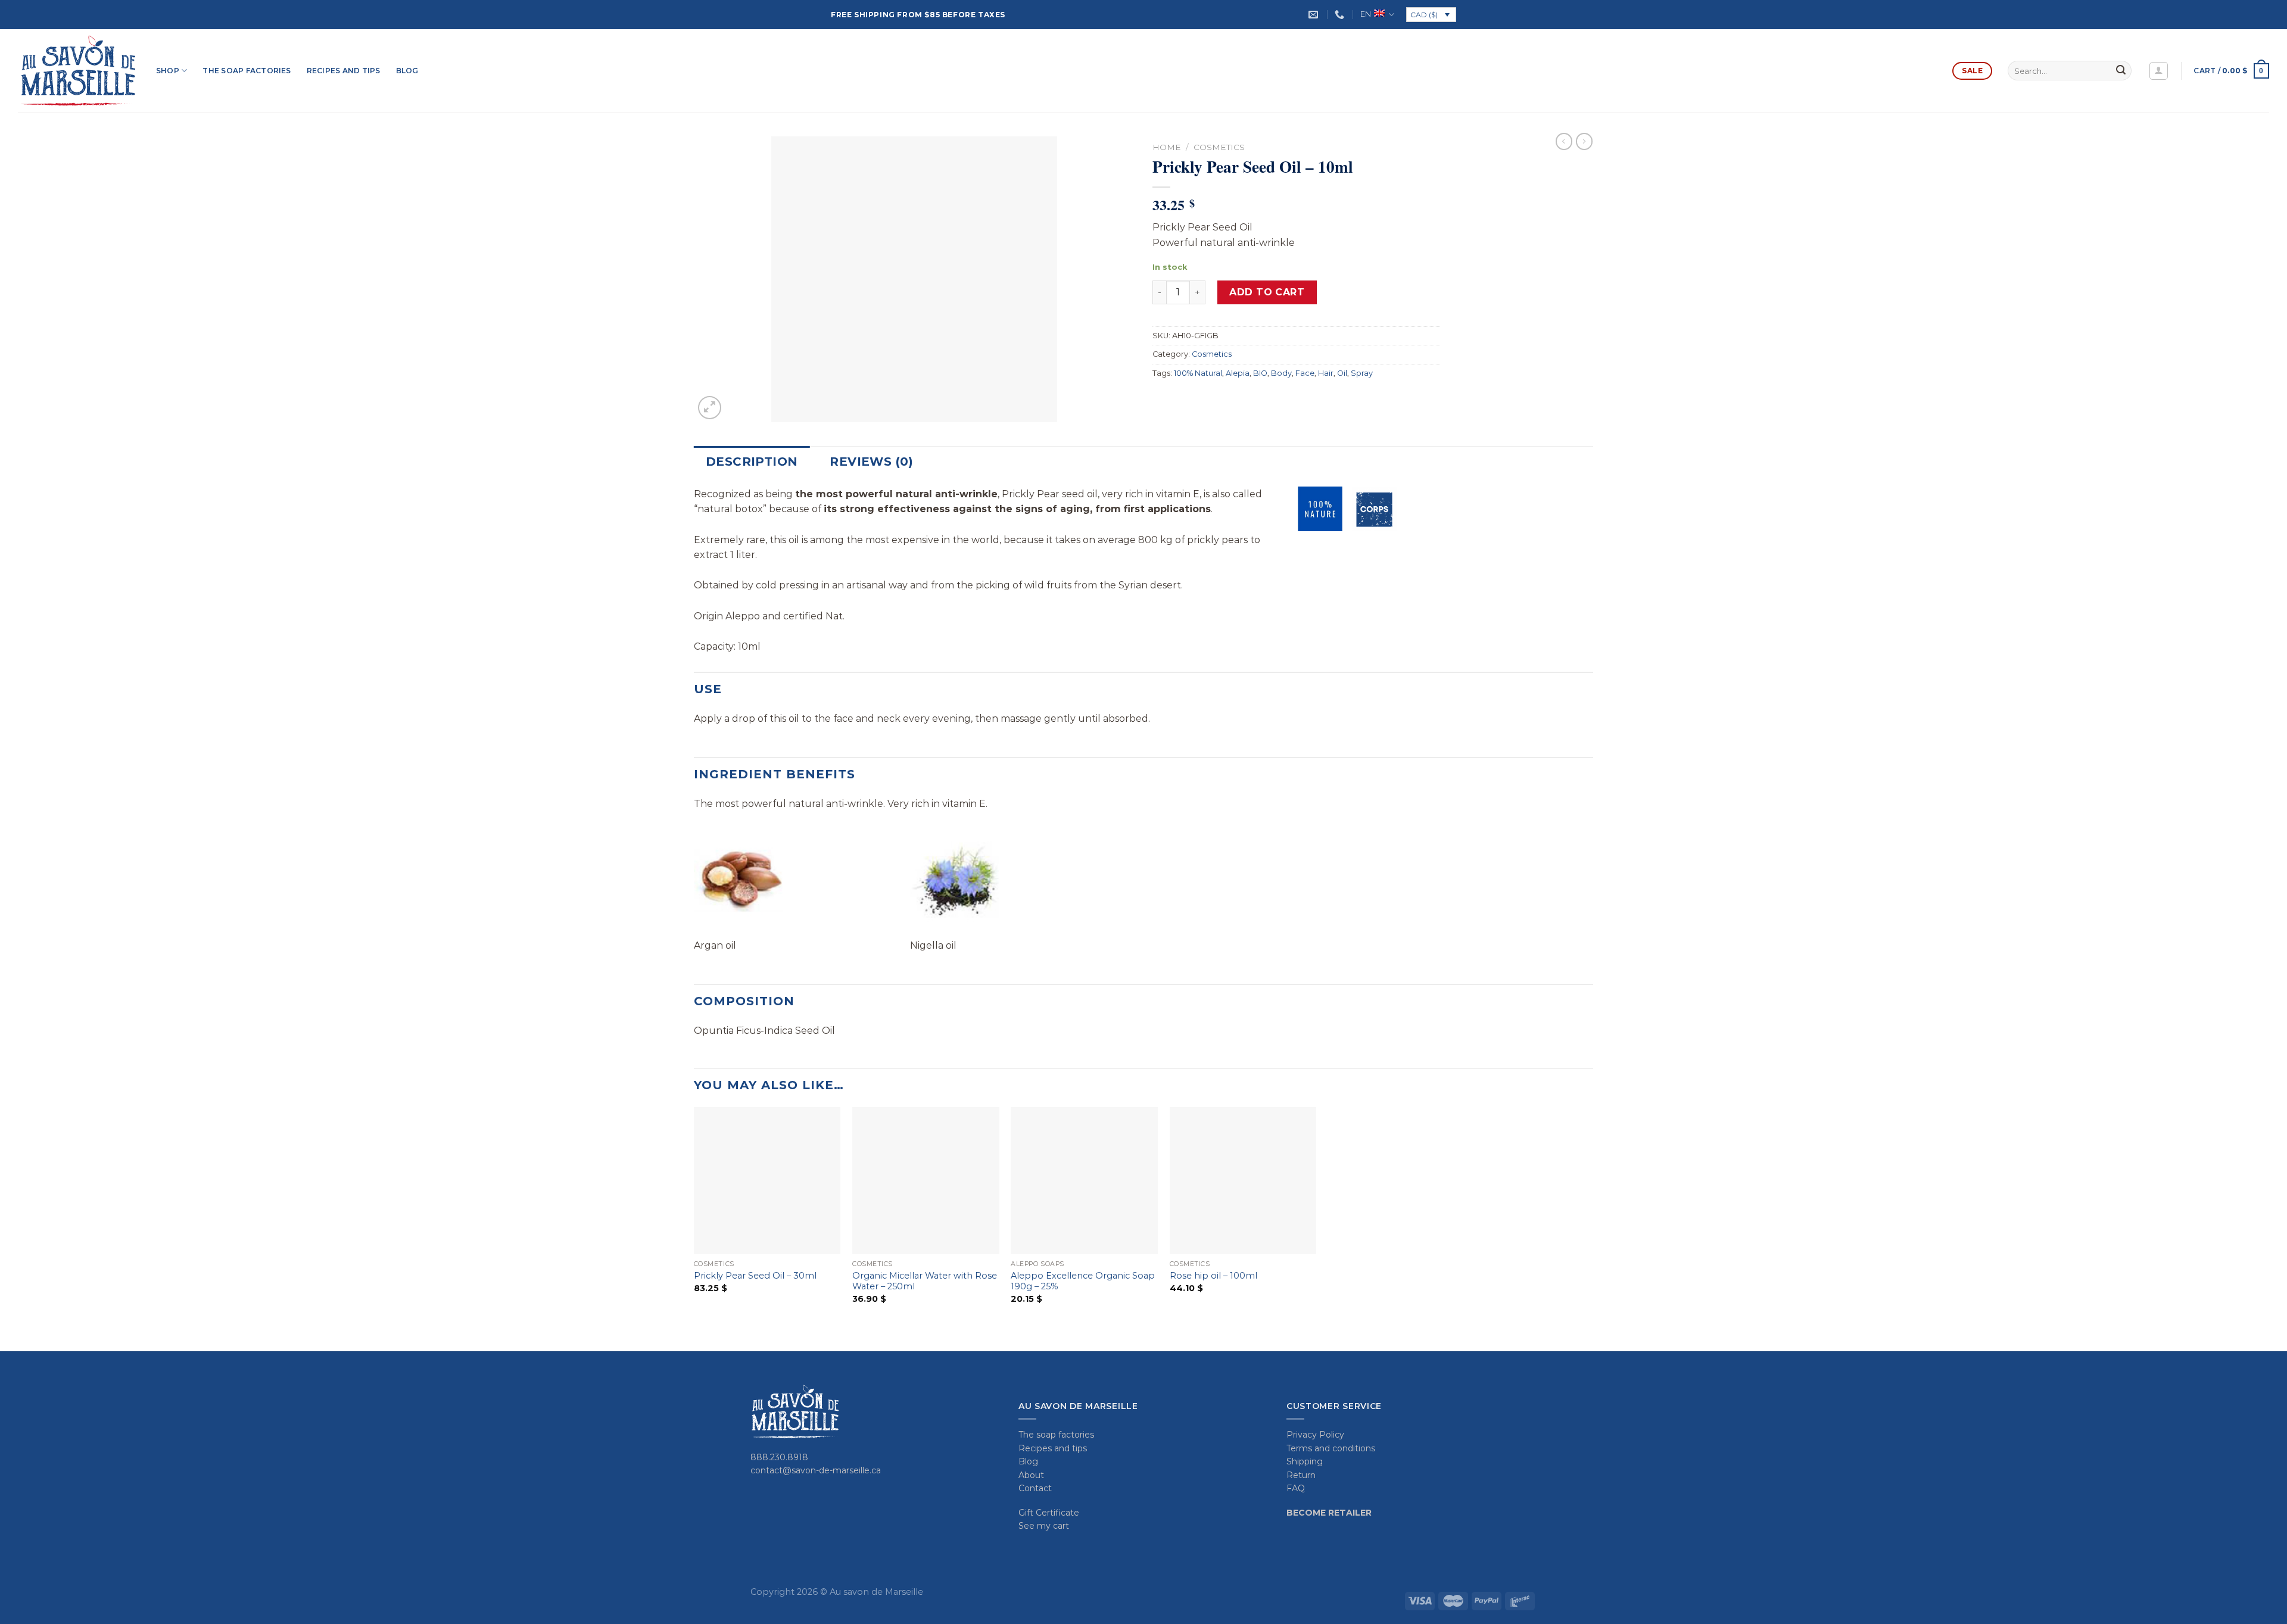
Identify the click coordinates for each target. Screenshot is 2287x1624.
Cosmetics (1219, 147)
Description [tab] (752, 462)
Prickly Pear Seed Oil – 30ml (755, 1276)
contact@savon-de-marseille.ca (816, 1470)
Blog (407, 71)
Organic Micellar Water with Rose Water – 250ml (925, 1281)
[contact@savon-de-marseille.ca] (1315, 15)
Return (1301, 1475)
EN (1366, 14)
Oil (1342, 373)
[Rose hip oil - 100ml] (1243, 1181)
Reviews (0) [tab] (871, 462)
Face (1305, 373)
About (1031, 1475)
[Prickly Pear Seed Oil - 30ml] (767, 1181)
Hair (1326, 373)
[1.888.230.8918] (1341, 15)
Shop (168, 71)
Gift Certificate (1049, 1513)
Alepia (1238, 373)
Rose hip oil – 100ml (1213, 1276)
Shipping (1305, 1461)
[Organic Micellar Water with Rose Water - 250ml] (926, 1181)
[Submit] (2121, 71)
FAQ (1296, 1488)
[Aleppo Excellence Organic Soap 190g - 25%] (1084, 1181)
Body (1281, 373)
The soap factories (247, 71)
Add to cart (1267, 292)
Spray (1362, 373)
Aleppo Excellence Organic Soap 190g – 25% (1083, 1281)
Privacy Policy (1315, 1435)
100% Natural (1198, 373)
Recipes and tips (344, 71)
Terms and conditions (1331, 1448)
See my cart (1044, 1526)
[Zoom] (710, 408)
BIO (1260, 373)
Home (1167, 147)
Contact (1035, 1488)
